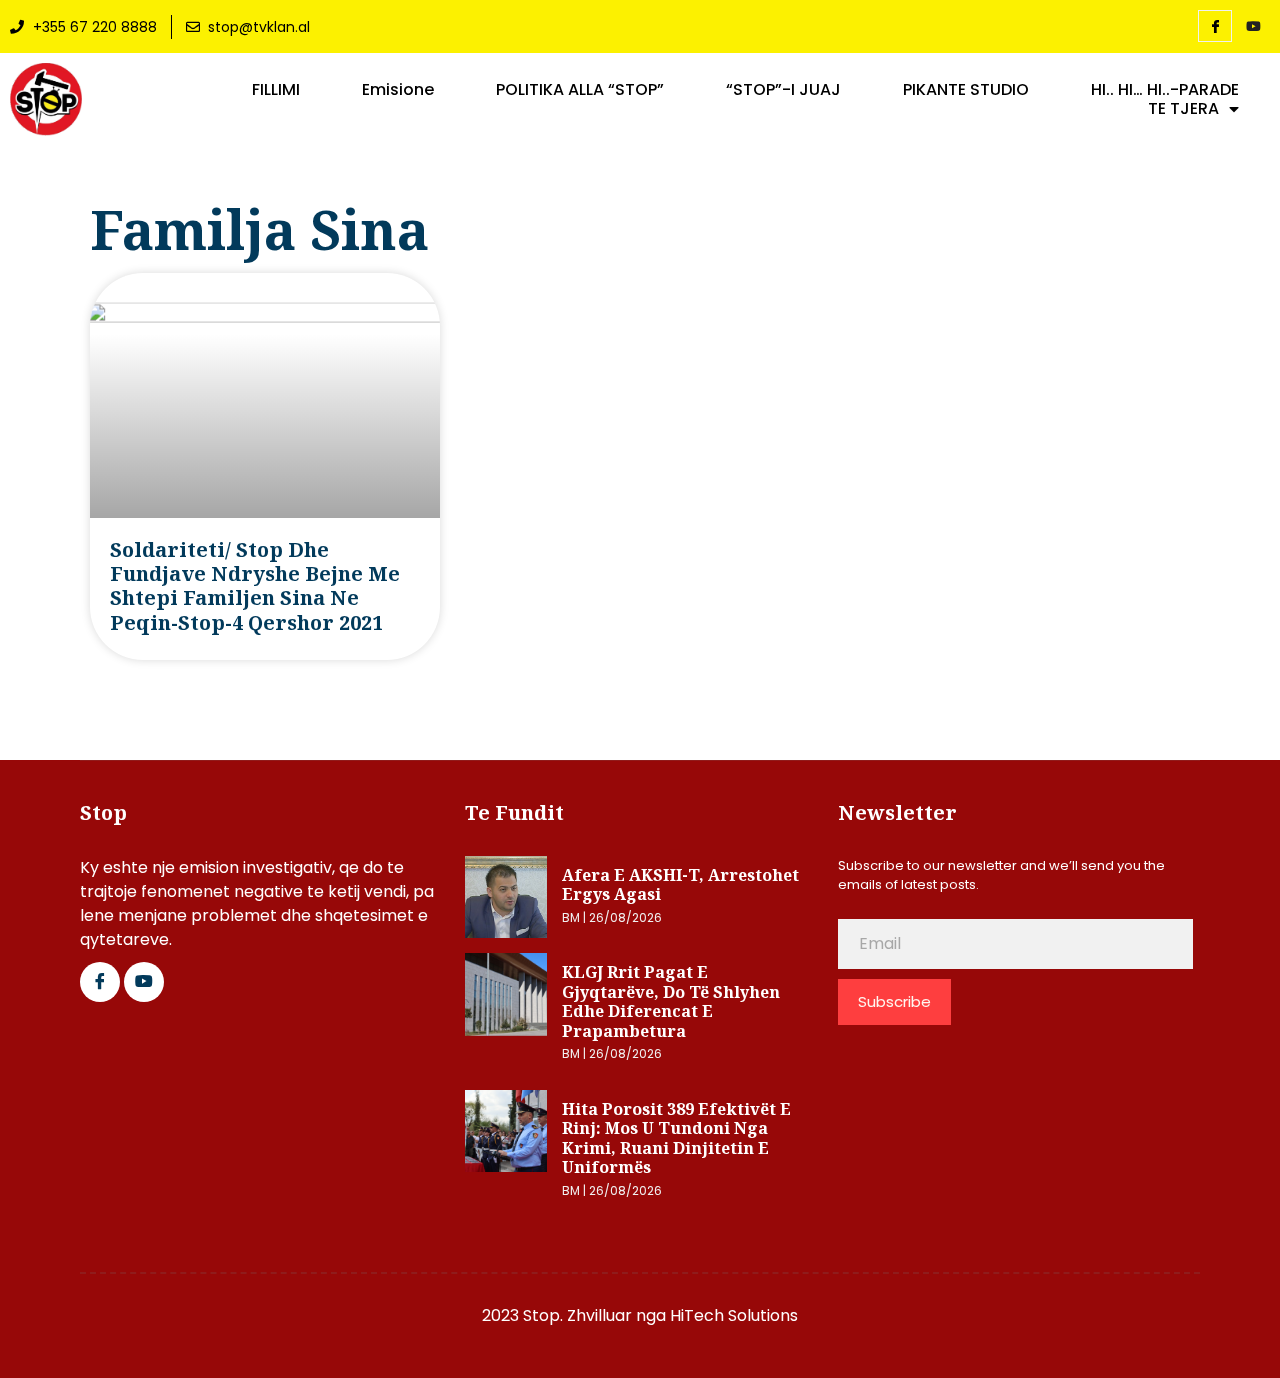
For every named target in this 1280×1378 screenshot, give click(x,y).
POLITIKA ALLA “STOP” (580, 90)
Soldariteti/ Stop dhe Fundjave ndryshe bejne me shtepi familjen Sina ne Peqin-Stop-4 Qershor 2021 (255, 586)
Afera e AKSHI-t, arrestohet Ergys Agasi (680, 885)
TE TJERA (1183, 109)
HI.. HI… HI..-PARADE (1165, 90)
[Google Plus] (144, 982)
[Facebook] (1215, 26)
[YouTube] (1253, 27)
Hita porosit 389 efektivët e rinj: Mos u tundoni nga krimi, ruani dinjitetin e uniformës (676, 1138)
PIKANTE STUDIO (966, 90)
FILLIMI (276, 90)
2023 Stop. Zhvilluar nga (576, 1315)
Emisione (398, 90)
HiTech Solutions (734, 1315)
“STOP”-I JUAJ (783, 90)
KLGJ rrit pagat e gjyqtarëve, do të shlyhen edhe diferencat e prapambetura (671, 1001)
